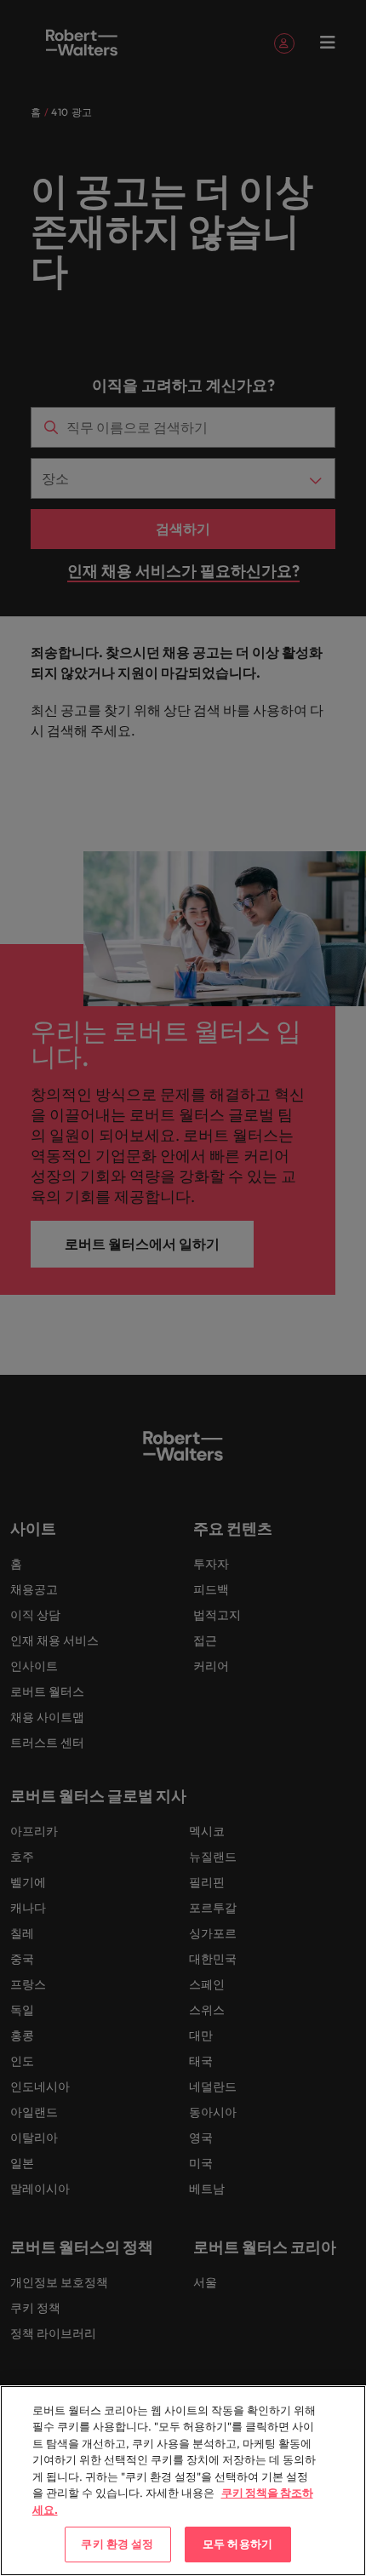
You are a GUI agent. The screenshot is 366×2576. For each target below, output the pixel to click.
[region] (183, 2481)
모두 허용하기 (237, 2544)
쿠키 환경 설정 (117, 2544)
